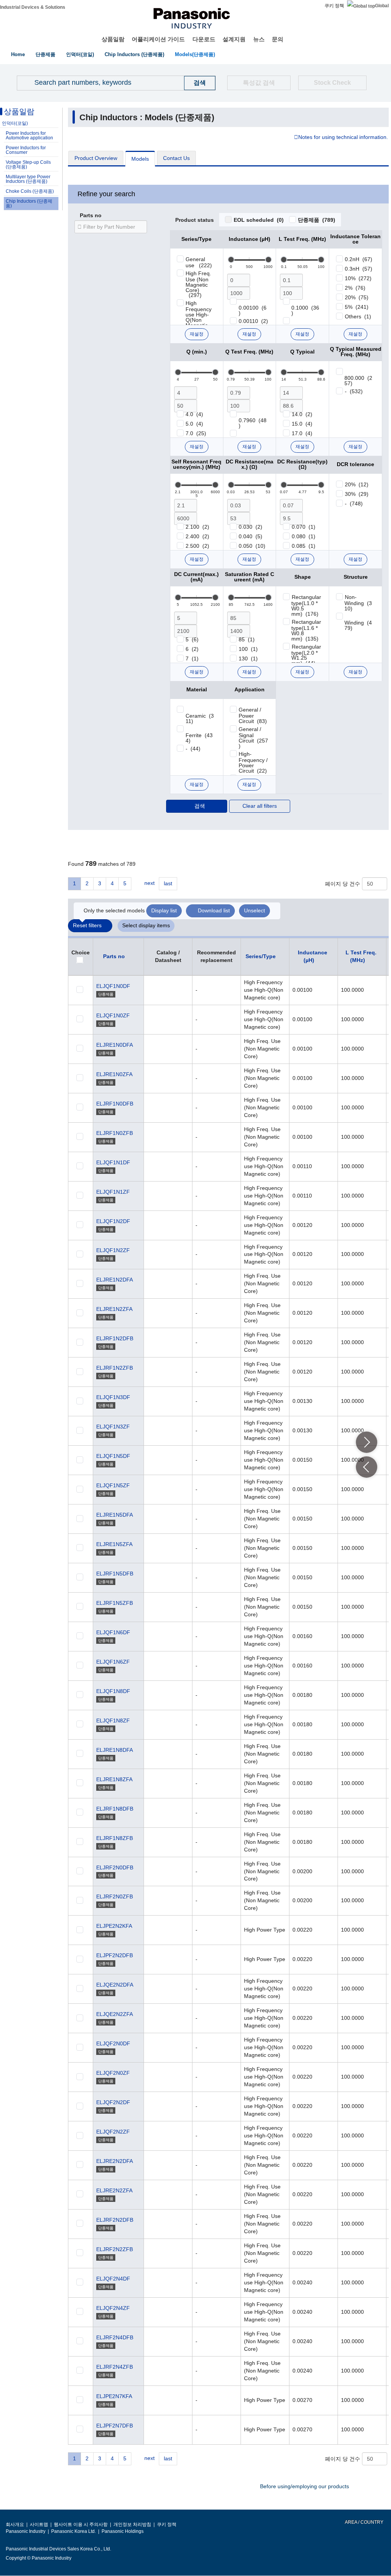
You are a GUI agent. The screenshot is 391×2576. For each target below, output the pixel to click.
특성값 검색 (259, 83)
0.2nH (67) (359, 259)
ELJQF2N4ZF (113, 2308)
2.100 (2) (197, 527)
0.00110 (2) (253, 321)
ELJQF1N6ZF (113, 1662)
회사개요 (15, 2524)
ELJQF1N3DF (113, 1397)
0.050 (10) (252, 546)
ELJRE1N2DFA (115, 1280)
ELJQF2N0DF (113, 2043)
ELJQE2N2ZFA (115, 2014)
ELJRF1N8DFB (115, 1809)
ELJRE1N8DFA (115, 1750)
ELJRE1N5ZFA (114, 1544)
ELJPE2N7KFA (114, 2396)
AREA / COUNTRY (364, 2522)
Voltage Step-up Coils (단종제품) (28, 165)
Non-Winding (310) (358, 603)
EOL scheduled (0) (259, 220)
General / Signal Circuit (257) (253, 738)
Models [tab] (140, 159)
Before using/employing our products (305, 2486)
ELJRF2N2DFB (115, 2220)
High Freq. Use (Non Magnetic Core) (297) (199, 284)
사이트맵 (39, 2524)
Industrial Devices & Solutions (33, 7)
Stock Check (332, 83)
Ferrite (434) (199, 738)
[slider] (231, 260)
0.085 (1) (304, 546)
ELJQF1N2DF (113, 1221)
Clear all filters (260, 806)
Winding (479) (358, 625)
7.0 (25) (196, 433)
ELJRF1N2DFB (115, 1338)
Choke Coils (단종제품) (30, 191)
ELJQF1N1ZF (113, 1192)
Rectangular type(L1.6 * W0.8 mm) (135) (306, 630)
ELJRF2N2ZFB (115, 2249)
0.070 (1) (304, 527)
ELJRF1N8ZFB (115, 1838)
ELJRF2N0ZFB (115, 1896)
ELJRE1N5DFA (115, 1515)
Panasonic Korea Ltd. (74, 2531)
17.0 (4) (302, 433)
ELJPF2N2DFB (115, 1955)
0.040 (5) (250, 536)
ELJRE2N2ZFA (114, 2190)
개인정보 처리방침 (132, 2524)
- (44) (193, 749)
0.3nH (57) (359, 269)
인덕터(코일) (80, 54)
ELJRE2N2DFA (115, 2161)
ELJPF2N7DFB (115, 2426)
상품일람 (113, 39)
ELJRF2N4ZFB (115, 2367)
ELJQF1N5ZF (113, 1485)
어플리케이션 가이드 (158, 39)
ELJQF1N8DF (113, 1691)
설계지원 (234, 39)
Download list (214, 910)
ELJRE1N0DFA (115, 1045)
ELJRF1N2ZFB (115, 1368)
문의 (278, 39)
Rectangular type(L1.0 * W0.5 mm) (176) (306, 605)
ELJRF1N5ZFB (115, 1603)
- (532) (354, 391)
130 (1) (248, 659)
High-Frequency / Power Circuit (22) (253, 762)
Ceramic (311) (200, 718)
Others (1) (358, 316)
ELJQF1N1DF (113, 1162)
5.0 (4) (194, 424)
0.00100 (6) (253, 310)
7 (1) (192, 659)
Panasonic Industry (26, 2531)
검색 (200, 806)
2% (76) (355, 288)
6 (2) (192, 649)
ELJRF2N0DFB (115, 1867)
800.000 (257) (358, 381)
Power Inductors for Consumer (26, 150)
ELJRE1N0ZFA (114, 1074)
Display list (164, 910)
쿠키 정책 (334, 6)
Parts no (91, 216)
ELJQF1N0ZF (113, 1015)
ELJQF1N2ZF (113, 1250)
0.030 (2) (250, 527)
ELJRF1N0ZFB (115, 1133)
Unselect (254, 910)
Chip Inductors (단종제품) (134, 54)
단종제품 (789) (317, 220)
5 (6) (192, 639)
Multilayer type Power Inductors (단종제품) (28, 179)
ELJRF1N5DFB (115, 1574)
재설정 (197, 334)
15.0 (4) (302, 424)
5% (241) (357, 307)
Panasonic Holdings (123, 2531)
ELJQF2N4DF (113, 2279)
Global (382, 6)
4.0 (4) (194, 414)
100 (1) (248, 649)
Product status (195, 220)
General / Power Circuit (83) (253, 715)
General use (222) (199, 262)
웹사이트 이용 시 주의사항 (81, 2524)
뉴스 (259, 39)
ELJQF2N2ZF (113, 2132)
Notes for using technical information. (343, 137)
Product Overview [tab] (96, 158)
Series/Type (261, 956)
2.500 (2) (197, 546)
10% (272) (358, 278)
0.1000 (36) (305, 310)
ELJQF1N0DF (113, 986)
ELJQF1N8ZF (113, 1721)
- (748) (354, 504)
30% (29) (357, 494)
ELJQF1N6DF (113, 1632)
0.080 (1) (304, 536)
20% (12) (357, 484)
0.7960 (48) (253, 423)
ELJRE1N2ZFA (114, 1309)
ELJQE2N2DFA (115, 1985)
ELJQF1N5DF (113, 1456)
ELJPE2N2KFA (114, 1926)
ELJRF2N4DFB (115, 2337)
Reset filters (87, 925)
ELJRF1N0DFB (115, 1104)
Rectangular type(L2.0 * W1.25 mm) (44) (306, 655)
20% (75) (357, 297)
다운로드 (204, 39)
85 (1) (247, 639)
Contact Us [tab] (176, 158)
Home (18, 54)
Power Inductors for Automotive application (29, 136)
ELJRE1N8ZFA (114, 1779)
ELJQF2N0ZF (113, 2073)
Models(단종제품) (195, 54)
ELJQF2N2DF (113, 2102)
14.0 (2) (302, 414)
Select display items (146, 925)
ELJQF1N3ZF (113, 1427)
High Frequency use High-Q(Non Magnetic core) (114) (200, 317)
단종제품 (45, 54)
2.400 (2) (197, 536)
